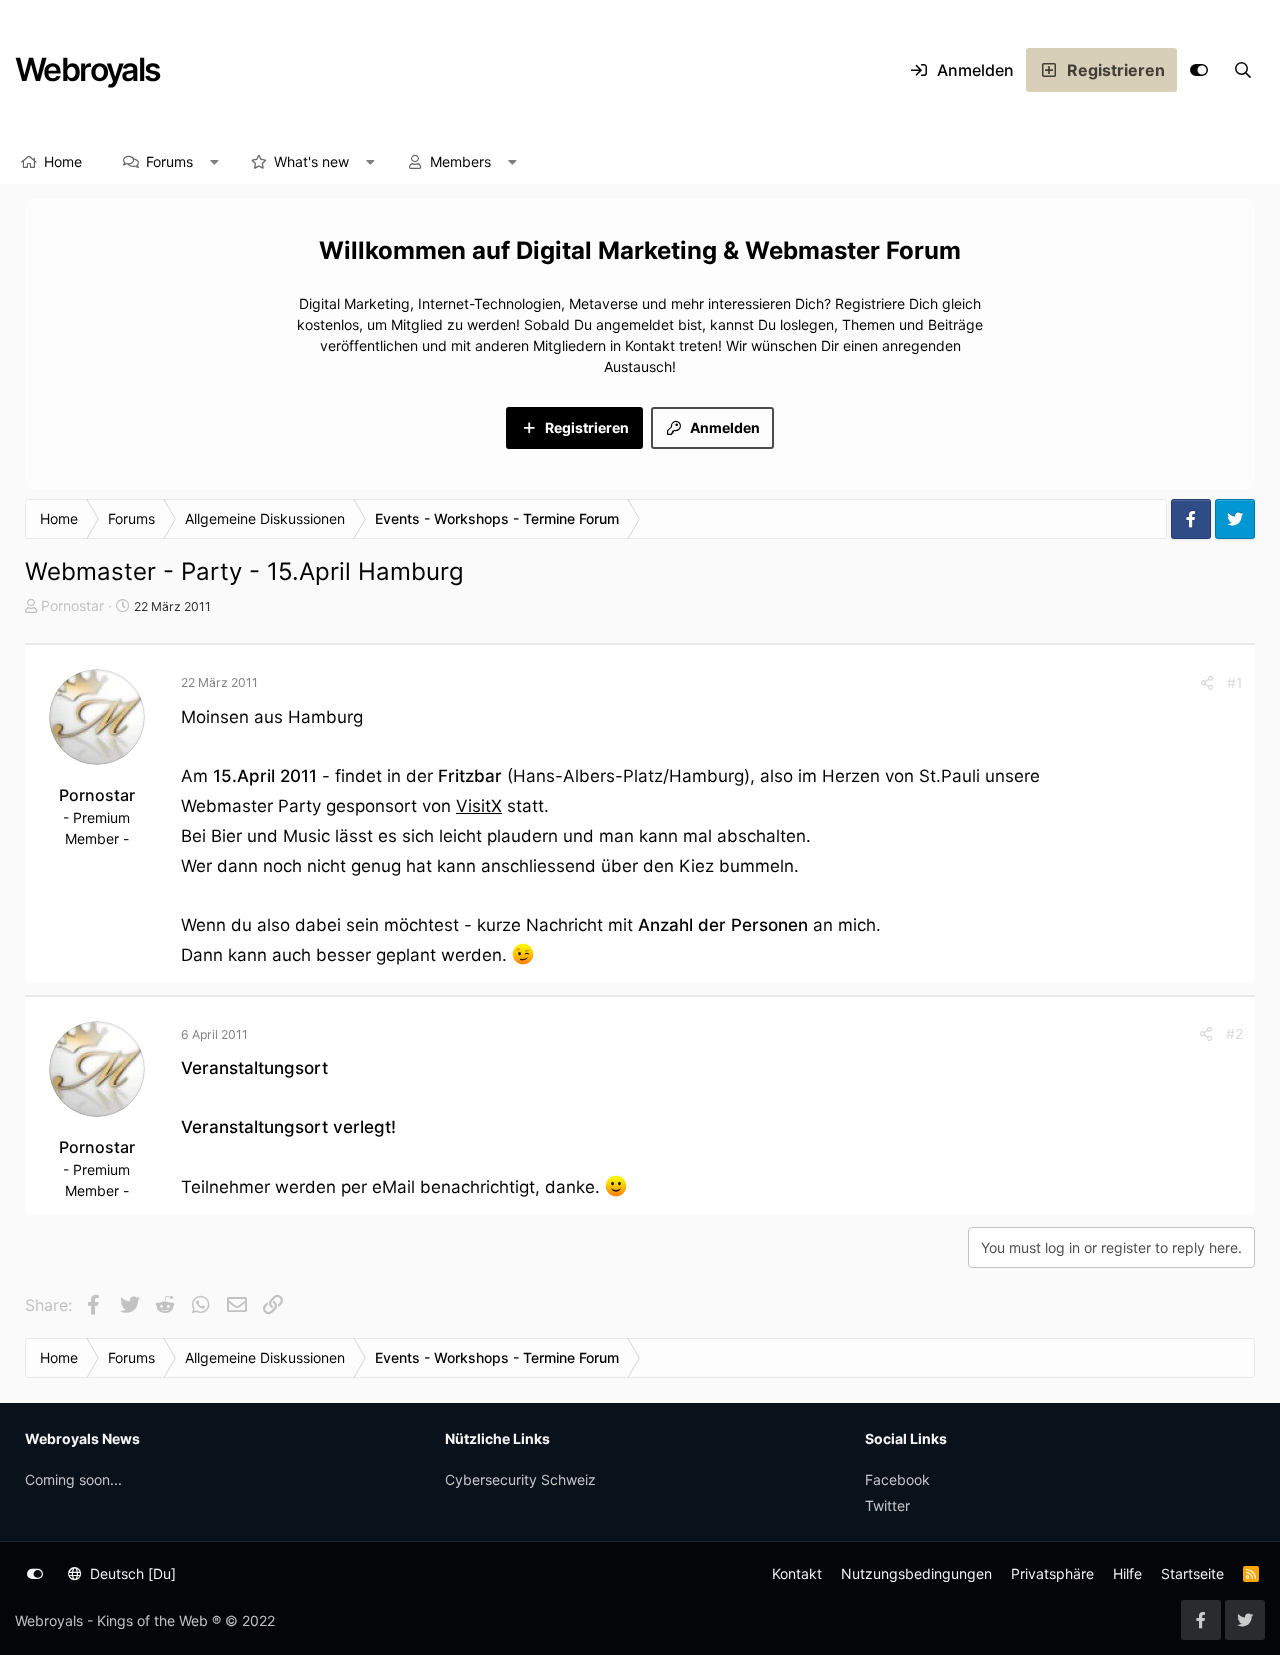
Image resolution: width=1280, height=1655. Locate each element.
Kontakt (797, 1573)
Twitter (887, 1505)
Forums (169, 161)
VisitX (479, 806)
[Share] (1207, 682)
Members (460, 161)
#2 (1234, 1033)
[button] (215, 162)
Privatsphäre (1052, 1573)
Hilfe (1127, 1573)
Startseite (1192, 1573)
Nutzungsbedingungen (916, 1573)
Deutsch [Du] (131, 1573)
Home (63, 161)
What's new (311, 161)
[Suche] (1243, 70)
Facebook (897, 1479)
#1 (1235, 682)
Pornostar (72, 605)
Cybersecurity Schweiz (520, 1479)
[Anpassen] (1199, 70)
